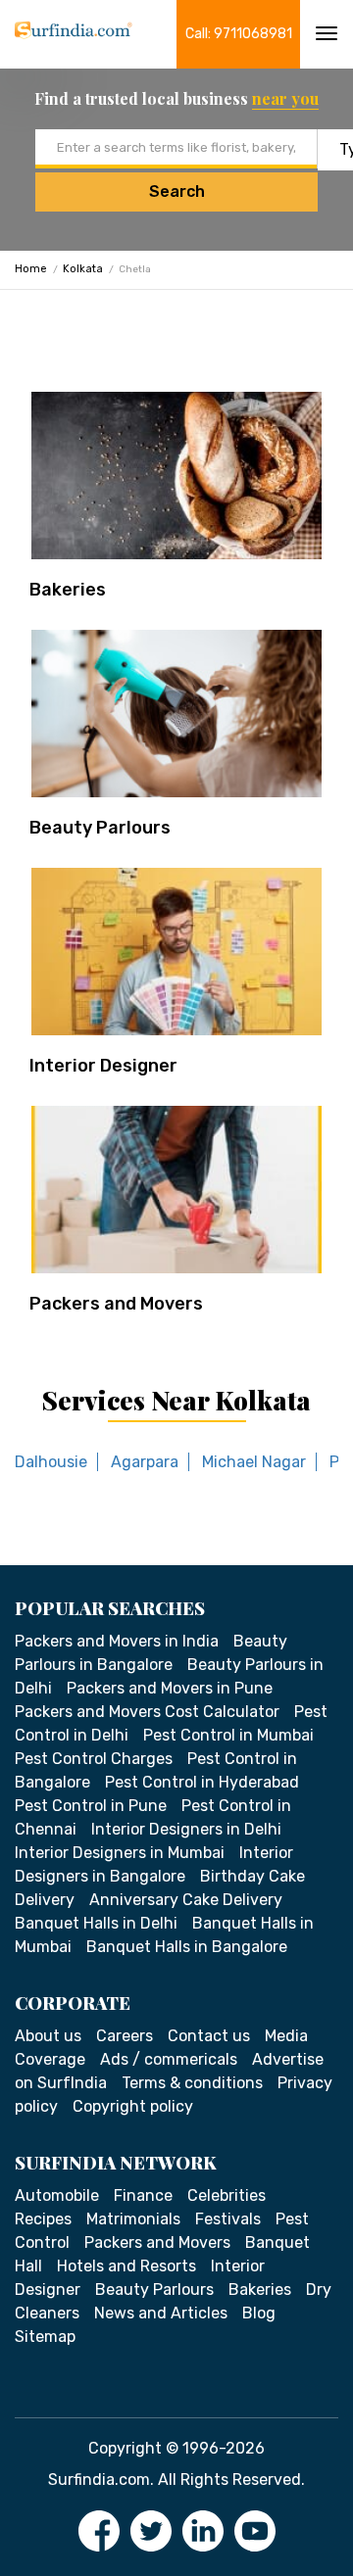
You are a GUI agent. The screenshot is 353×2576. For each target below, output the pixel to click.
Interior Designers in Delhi (186, 1829)
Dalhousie (51, 1462)
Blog (259, 2313)
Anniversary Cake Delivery (186, 1900)
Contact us (209, 2036)
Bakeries (68, 590)
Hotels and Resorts (126, 2266)
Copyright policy (133, 2106)
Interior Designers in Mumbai (120, 1853)
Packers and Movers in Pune (170, 1688)
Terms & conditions (192, 2083)
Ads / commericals (169, 2059)
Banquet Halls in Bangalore (187, 1947)
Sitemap (45, 2337)
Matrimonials (133, 2219)
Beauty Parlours (100, 828)
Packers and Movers (116, 1304)
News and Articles (161, 2313)
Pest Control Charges (94, 1759)
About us (48, 2036)
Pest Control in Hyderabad (202, 1782)
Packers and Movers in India (117, 1641)
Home (31, 269)
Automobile (57, 2195)
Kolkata (83, 269)
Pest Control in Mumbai (228, 1735)
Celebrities (227, 2195)
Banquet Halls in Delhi (96, 1923)
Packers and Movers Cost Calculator (147, 1712)
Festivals (228, 2219)
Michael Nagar (254, 1462)
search (177, 191)
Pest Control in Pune (91, 1806)
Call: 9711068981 (239, 34)
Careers (125, 2036)
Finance (143, 2195)
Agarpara (145, 1462)
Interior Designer (103, 1066)
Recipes (43, 2219)
